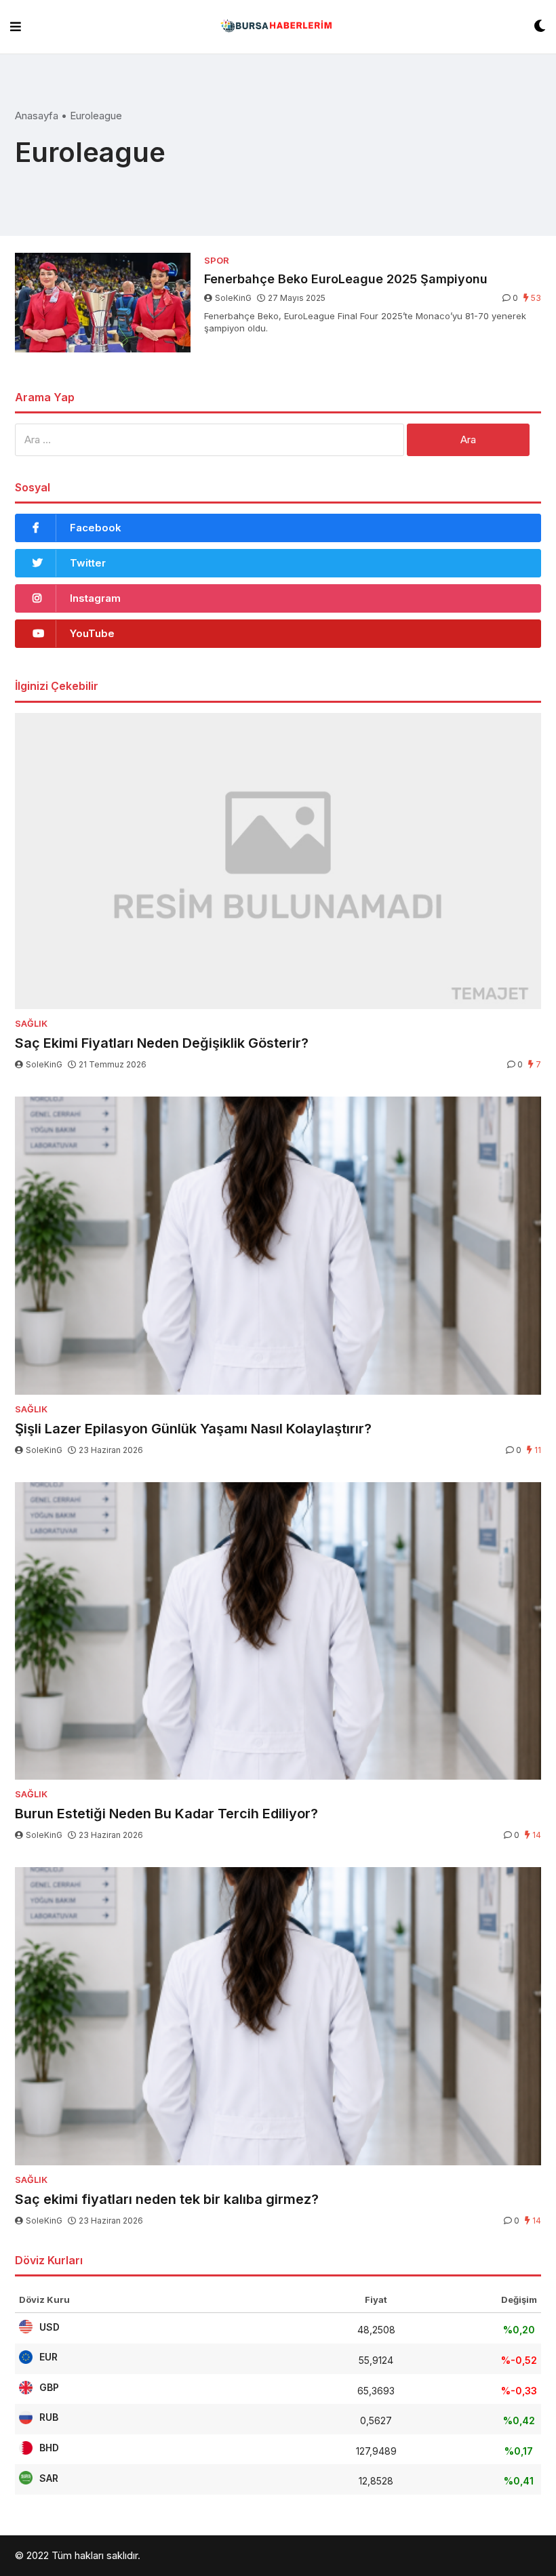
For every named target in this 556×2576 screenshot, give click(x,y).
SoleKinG (233, 298)
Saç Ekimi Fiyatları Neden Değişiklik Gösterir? (162, 1043)
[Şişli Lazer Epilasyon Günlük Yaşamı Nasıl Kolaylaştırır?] (278, 1246)
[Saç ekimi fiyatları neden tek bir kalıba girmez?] (278, 2016)
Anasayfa (37, 116)
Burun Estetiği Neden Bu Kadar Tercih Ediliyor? (166, 1814)
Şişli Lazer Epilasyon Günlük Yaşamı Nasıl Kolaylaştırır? (193, 1429)
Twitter (88, 563)
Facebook (96, 528)
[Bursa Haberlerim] (278, 27)
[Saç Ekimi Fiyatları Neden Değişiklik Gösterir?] (278, 861)
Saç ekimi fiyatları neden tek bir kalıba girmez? (167, 2199)
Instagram (95, 598)
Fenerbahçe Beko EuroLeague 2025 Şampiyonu (346, 279)
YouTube (92, 633)
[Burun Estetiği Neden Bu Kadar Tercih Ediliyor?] (278, 1631)
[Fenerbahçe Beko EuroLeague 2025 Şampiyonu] (103, 303)
